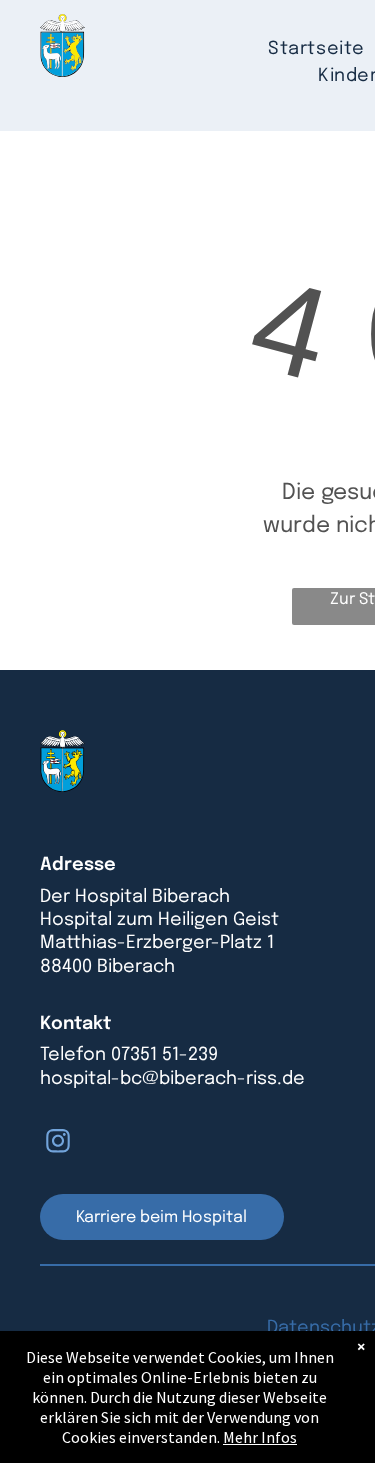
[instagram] (58, 1143)
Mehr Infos (260, 1437)
